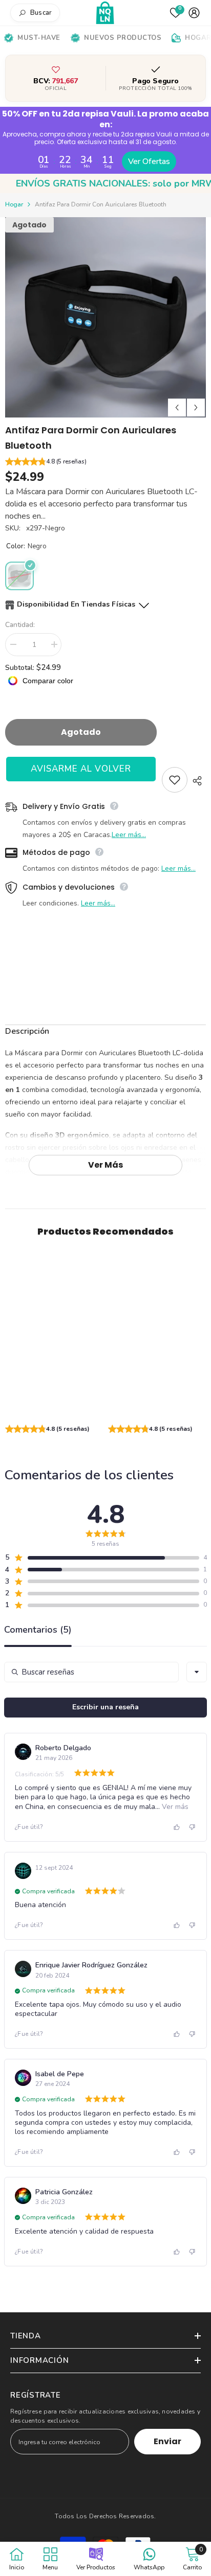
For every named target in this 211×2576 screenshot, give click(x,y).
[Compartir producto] (197, 781)
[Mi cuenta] (194, 13)
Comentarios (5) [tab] (38, 1631)
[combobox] (197, 1673)
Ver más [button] (174, 1807)
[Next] (196, 408)
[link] (54, 1404)
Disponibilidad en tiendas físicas (76, 604)
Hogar (14, 204)
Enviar (167, 2441)
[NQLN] (106, 13)
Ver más (105, 1165)
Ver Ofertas (149, 161)
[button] (105, 463)
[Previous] (177, 408)
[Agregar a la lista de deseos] (175, 780)
